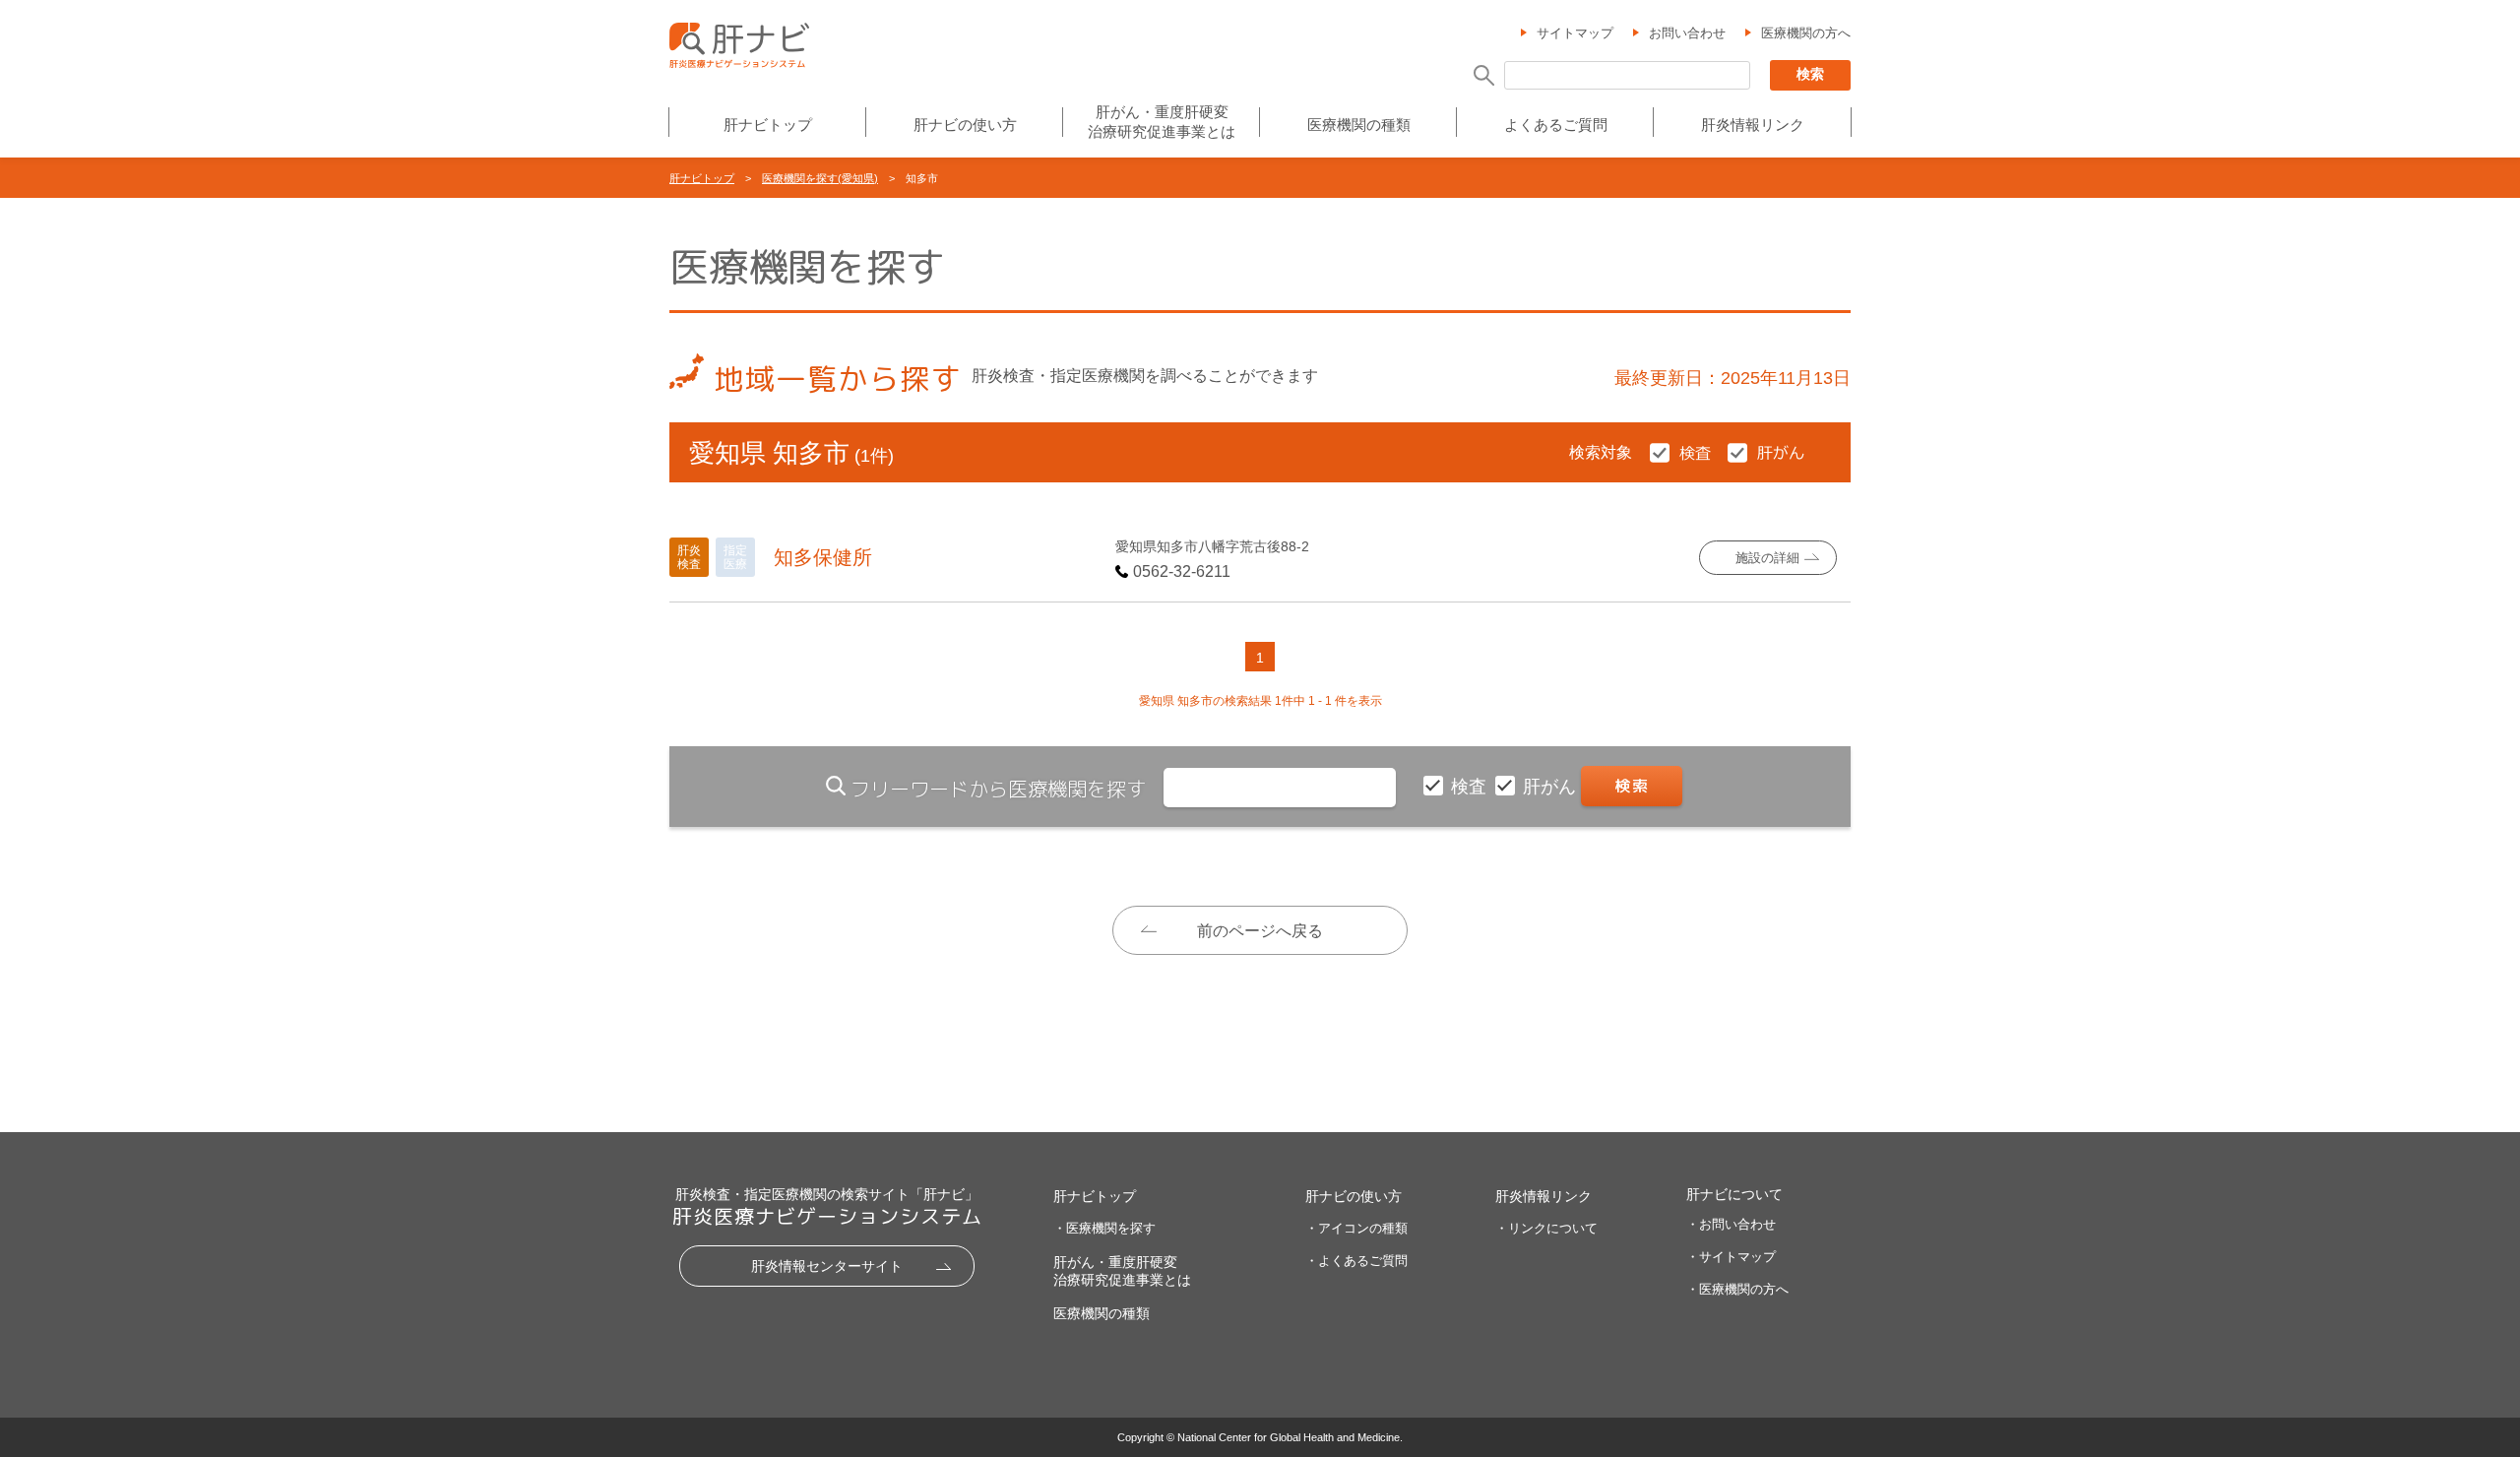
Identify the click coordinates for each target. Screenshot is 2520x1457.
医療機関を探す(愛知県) (820, 178)
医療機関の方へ (1806, 33)
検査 (1471, 787)
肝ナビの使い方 (965, 125)
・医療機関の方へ (1737, 1289)
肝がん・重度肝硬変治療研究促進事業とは (1162, 122)
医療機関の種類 (1359, 125)
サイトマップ (1575, 33)
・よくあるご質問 (1356, 1261)
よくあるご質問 (1556, 125)
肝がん (1552, 787)
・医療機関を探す (1104, 1228)
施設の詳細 (1767, 558)
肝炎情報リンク (1753, 125)
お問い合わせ (1687, 33)
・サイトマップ (1731, 1257)
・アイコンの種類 (1356, 1228)
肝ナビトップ (768, 125)
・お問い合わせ (1731, 1224)
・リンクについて (1546, 1228)
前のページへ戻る (1260, 931)
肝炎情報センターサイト (827, 1266)
